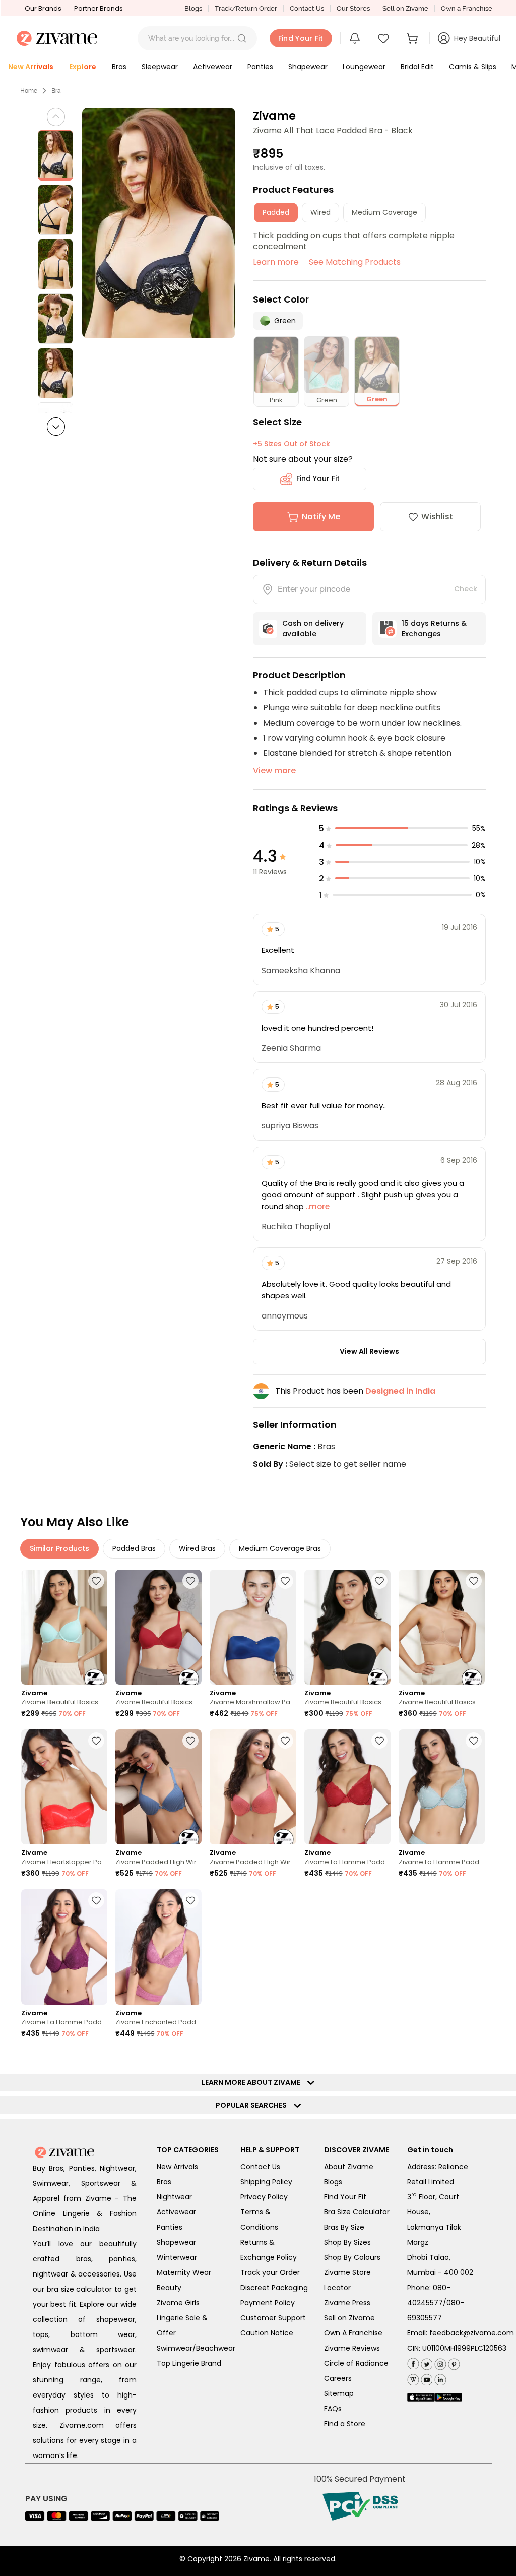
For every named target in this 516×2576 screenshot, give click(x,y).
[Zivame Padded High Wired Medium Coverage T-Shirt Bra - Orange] (253, 1787)
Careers (338, 2378)
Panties (170, 2227)
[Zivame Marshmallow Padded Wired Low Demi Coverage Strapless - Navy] (253, 1627)
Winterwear (177, 2257)
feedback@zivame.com (472, 2333)
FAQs (333, 2409)
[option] (55, 155)
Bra (56, 91)
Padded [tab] (276, 212)
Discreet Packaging (274, 2288)
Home (29, 91)
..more (317, 1206)
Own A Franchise (353, 2333)
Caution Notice (267, 2333)
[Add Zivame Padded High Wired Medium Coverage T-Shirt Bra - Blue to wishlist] (190, 1741)
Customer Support (273, 2318)
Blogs (193, 8)
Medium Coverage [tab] (384, 212)
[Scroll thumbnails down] (56, 427)
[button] (242, 38)
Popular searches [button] (253, 2105)
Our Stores (353, 8)
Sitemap (339, 2393)
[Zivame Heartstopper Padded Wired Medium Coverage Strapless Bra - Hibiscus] (64, 1787)
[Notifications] (355, 38)
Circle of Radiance (356, 2363)
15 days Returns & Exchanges (434, 628)
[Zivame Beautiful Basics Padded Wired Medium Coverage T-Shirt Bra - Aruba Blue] (64, 1627)
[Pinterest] (453, 2362)
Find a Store (345, 2424)
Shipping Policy (266, 2182)
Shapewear (176, 2242)
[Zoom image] (159, 223)
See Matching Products (355, 262)
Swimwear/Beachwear (196, 2348)
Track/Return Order (246, 8)
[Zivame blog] (413, 2378)
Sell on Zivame (405, 8)
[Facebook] (413, 2363)
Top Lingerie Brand (189, 2363)
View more (274, 771)
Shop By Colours (352, 2257)
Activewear (176, 2212)
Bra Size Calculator (357, 2212)
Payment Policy (268, 2303)
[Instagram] (439, 2362)
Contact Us (307, 8)
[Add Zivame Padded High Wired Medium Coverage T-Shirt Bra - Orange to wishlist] (285, 1741)
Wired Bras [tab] (197, 1548)
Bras (164, 2182)
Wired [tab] (320, 212)
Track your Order (270, 2272)
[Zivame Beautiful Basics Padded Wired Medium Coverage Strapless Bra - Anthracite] (347, 1627)
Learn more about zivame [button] (253, 2082)
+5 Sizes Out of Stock (292, 444)
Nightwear (174, 2197)
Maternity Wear (184, 2272)
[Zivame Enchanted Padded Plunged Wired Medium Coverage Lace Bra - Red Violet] (158, 1947)
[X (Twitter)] (426, 2362)
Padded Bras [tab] (134, 1548)
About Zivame (349, 2167)
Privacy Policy (264, 2197)
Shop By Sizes (347, 2242)
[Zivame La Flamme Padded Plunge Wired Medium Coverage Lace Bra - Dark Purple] (64, 1947)
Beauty (169, 2288)
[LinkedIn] (439, 2378)
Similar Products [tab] (59, 1548)
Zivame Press (347, 2303)
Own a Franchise (467, 8)
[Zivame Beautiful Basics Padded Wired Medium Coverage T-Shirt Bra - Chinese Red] (158, 1627)
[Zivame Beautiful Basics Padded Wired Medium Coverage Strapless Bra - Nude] (442, 1627)
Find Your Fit (318, 478)
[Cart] (414, 38)
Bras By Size (344, 2227)
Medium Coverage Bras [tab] (280, 1548)
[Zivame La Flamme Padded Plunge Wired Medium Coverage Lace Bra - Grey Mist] (442, 1787)
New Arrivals (177, 2167)
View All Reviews (369, 1351)
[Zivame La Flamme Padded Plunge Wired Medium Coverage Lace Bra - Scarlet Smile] (347, 1787)
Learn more (276, 262)
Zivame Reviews (352, 2348)
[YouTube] (426, 2378)
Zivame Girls (178, 2303)
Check (466, 589)
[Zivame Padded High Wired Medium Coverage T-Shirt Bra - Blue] (158, 1787)
